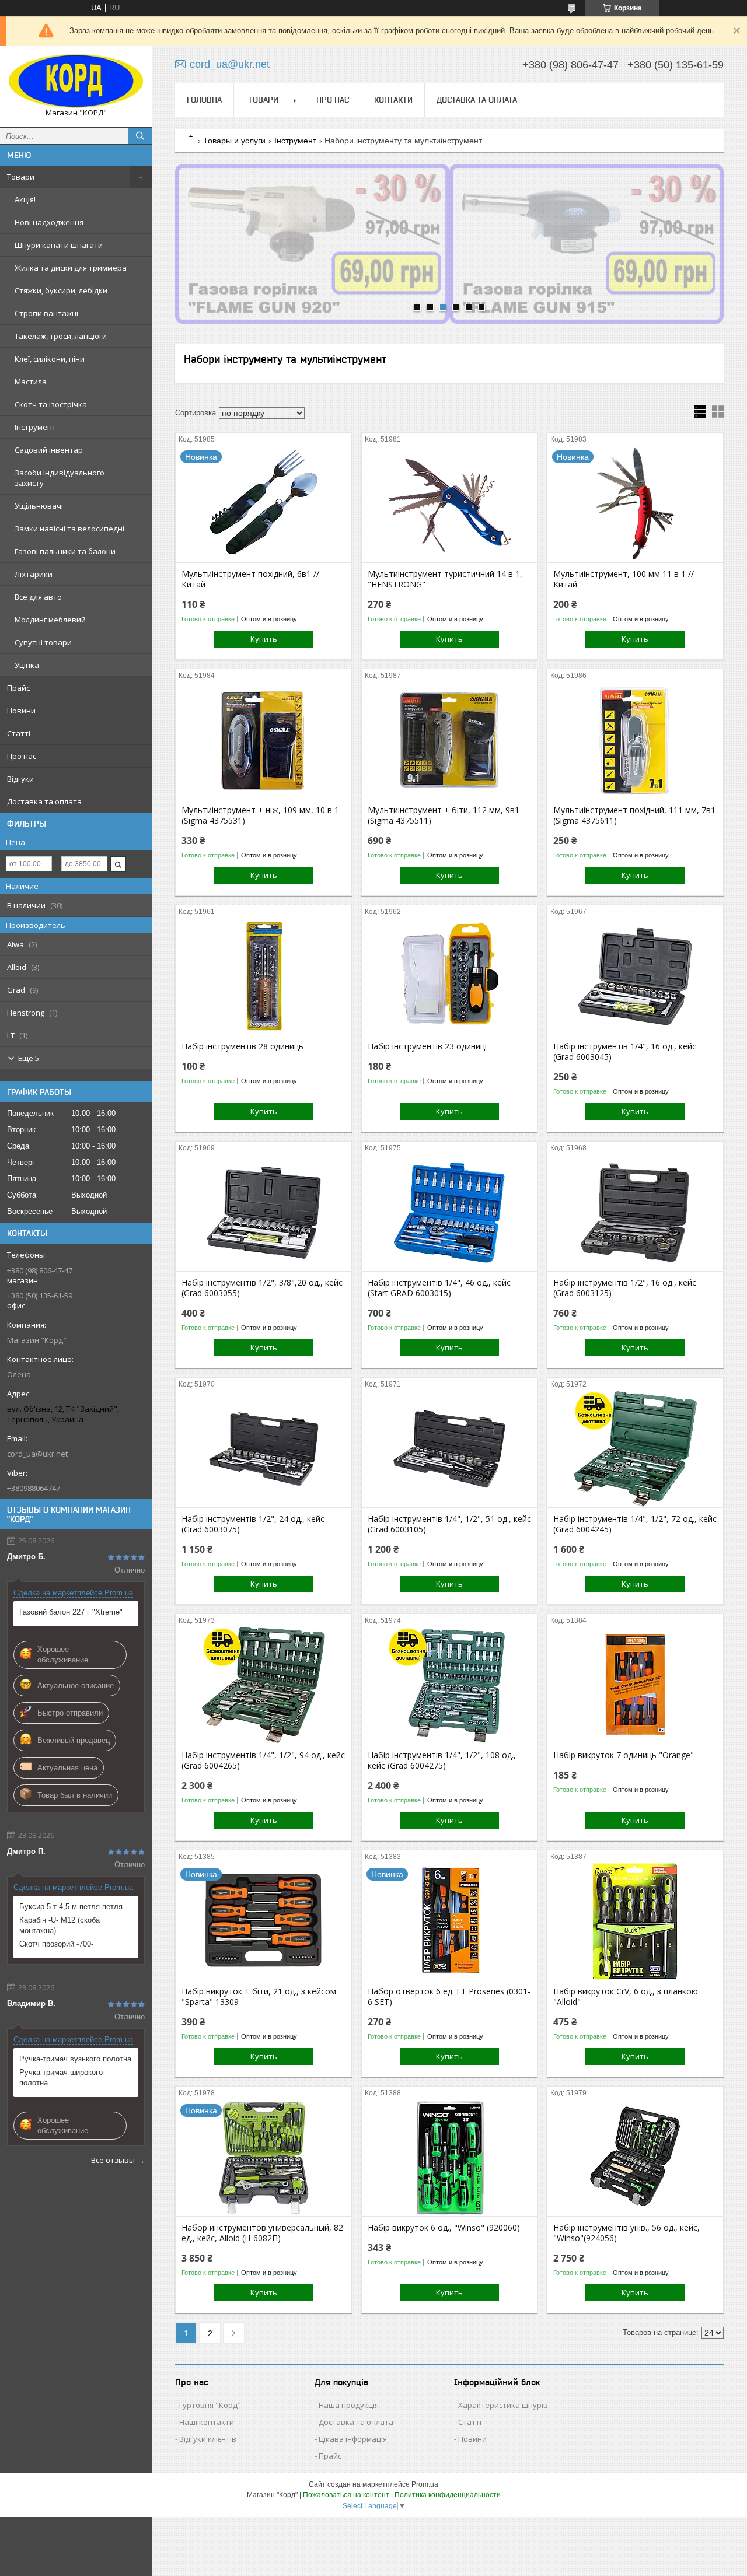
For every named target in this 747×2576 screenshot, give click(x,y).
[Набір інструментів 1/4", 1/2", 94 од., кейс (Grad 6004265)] (263, 1685)
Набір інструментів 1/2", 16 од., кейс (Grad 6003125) (625, 1288)
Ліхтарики (34, 574)
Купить (264, 639)
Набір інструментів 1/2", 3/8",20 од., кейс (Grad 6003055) (262, 1288)
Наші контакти (207, 2422)
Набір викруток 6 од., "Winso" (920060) (444, 2228)
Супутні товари (43, 642)
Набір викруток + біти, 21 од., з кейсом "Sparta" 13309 (259, 1997)
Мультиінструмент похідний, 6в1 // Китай (250, 579)
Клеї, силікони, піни (50, 359)
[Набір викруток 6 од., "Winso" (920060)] (450, 2158)
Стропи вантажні (46, 313)
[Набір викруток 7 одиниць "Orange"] (635, 1685)
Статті (19, 733)
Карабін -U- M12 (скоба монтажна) (60, 1925)
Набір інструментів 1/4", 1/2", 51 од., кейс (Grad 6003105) (449, 1524)
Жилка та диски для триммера (71, 268)
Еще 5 (29, 1058)
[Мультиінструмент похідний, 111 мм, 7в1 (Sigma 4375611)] (635, 740)
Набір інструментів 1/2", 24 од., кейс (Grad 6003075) (253, 1524)
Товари (21, 177)
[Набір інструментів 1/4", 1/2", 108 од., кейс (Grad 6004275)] (450, 1685)
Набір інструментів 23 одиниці (427, 1046)
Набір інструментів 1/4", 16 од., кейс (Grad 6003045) (625, 1052)
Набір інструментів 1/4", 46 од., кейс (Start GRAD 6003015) (439, 1288)
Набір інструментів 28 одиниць (242, 1046)
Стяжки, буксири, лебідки (61, 290)
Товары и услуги (234, 141)
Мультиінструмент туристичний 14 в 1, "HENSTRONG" (445, 579)
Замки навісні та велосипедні (69, 528)
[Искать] (140, 136)
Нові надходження (49, 222)
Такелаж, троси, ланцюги (61, 336)
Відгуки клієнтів (208, 2439)
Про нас (22, 756)
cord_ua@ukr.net (37, 1454)
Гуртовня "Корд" (210, 2405)
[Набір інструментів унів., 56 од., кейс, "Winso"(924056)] (635, 2158)
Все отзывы (113, 2160)
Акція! (25, 199)
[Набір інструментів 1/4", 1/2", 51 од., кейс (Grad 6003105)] (450, 1449)
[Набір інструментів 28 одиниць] (263, 977)
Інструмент (35, 427)
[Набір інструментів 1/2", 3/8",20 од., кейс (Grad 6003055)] (263, 1213)
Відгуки (20, 779)
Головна (204, 100)
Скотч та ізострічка (51, 404)
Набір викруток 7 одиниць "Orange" (624, 1755)
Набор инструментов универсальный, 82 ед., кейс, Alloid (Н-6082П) (262, 2233)
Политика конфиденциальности (448, 2495)
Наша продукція (349, 2405)
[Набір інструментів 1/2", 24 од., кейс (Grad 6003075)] (263, 1449)
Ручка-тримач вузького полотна (75, 2059)
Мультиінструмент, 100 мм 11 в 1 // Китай (624, 579)
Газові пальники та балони (65, 551)
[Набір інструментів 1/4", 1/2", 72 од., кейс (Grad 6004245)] (635, 1449)
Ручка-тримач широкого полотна (61, 2078)
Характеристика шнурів (503, 2405)
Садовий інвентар (49, 450)
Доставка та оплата (44, 801)
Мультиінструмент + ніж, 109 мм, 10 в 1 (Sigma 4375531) (260, 815)
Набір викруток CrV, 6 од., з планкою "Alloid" (626, 1997)
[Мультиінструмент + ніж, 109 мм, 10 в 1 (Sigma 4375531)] (263, 740)
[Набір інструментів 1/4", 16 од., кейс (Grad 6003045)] (635, 977)
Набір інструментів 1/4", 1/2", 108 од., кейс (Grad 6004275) (442, 1760)
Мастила (31, 381)
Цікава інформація (353, 2439)
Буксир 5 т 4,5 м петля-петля (71, 1907)
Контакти (393, 100)
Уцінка (27, 665)
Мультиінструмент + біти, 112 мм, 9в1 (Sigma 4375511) (444, 815)
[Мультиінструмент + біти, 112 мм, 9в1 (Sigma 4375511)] (450, 740)
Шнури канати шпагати (59, 245)
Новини (21, 710)
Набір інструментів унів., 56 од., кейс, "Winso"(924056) (626, 2233)
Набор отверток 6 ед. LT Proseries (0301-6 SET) (449, 1997)
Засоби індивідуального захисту (60, 478)
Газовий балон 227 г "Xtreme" (71, 1612)
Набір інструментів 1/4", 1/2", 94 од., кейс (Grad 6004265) (263, 1760)
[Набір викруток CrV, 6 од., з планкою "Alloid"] (635, 1922)
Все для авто (38, 597)
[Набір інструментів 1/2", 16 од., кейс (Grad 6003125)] (635, 1213)
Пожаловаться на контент (346, 2495)
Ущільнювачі (39, 506)
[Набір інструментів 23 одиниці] (450, 977)
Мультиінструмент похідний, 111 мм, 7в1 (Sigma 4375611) (634, 815)
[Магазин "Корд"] (76, 81)
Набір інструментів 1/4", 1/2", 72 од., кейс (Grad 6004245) (635, 1524)
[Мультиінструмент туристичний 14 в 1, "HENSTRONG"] (450, 504)
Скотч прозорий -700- (56, 1944)
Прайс (18, 688)
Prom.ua (425, 2484)
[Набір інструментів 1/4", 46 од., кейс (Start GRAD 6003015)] (450, 1213)
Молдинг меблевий (50, 619)
